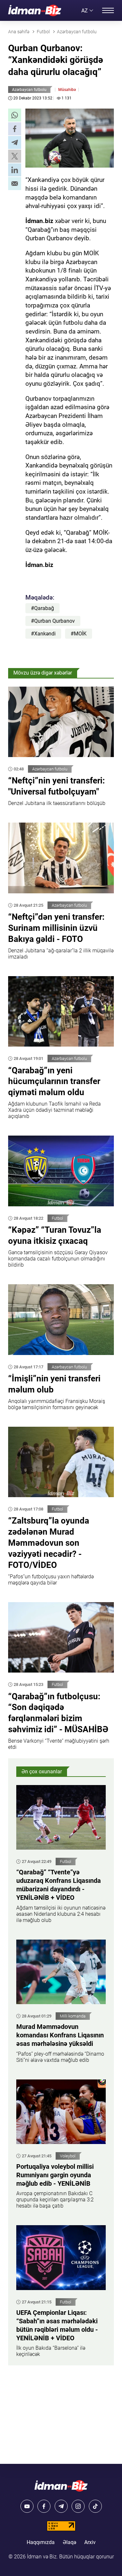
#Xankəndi (43, 634)
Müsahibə (67, 90)
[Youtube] (27, 2506)
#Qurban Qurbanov (53, 621)
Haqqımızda (41, 2542)
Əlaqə (69, 2542)
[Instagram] (78, 2506)
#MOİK (79, 634)
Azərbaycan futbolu (29, 90)
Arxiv (90, 2542)
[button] (15, 115)
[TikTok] (95, 2506)
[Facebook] (44, 2506)
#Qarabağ (42, 608)
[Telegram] (61, 2506)
